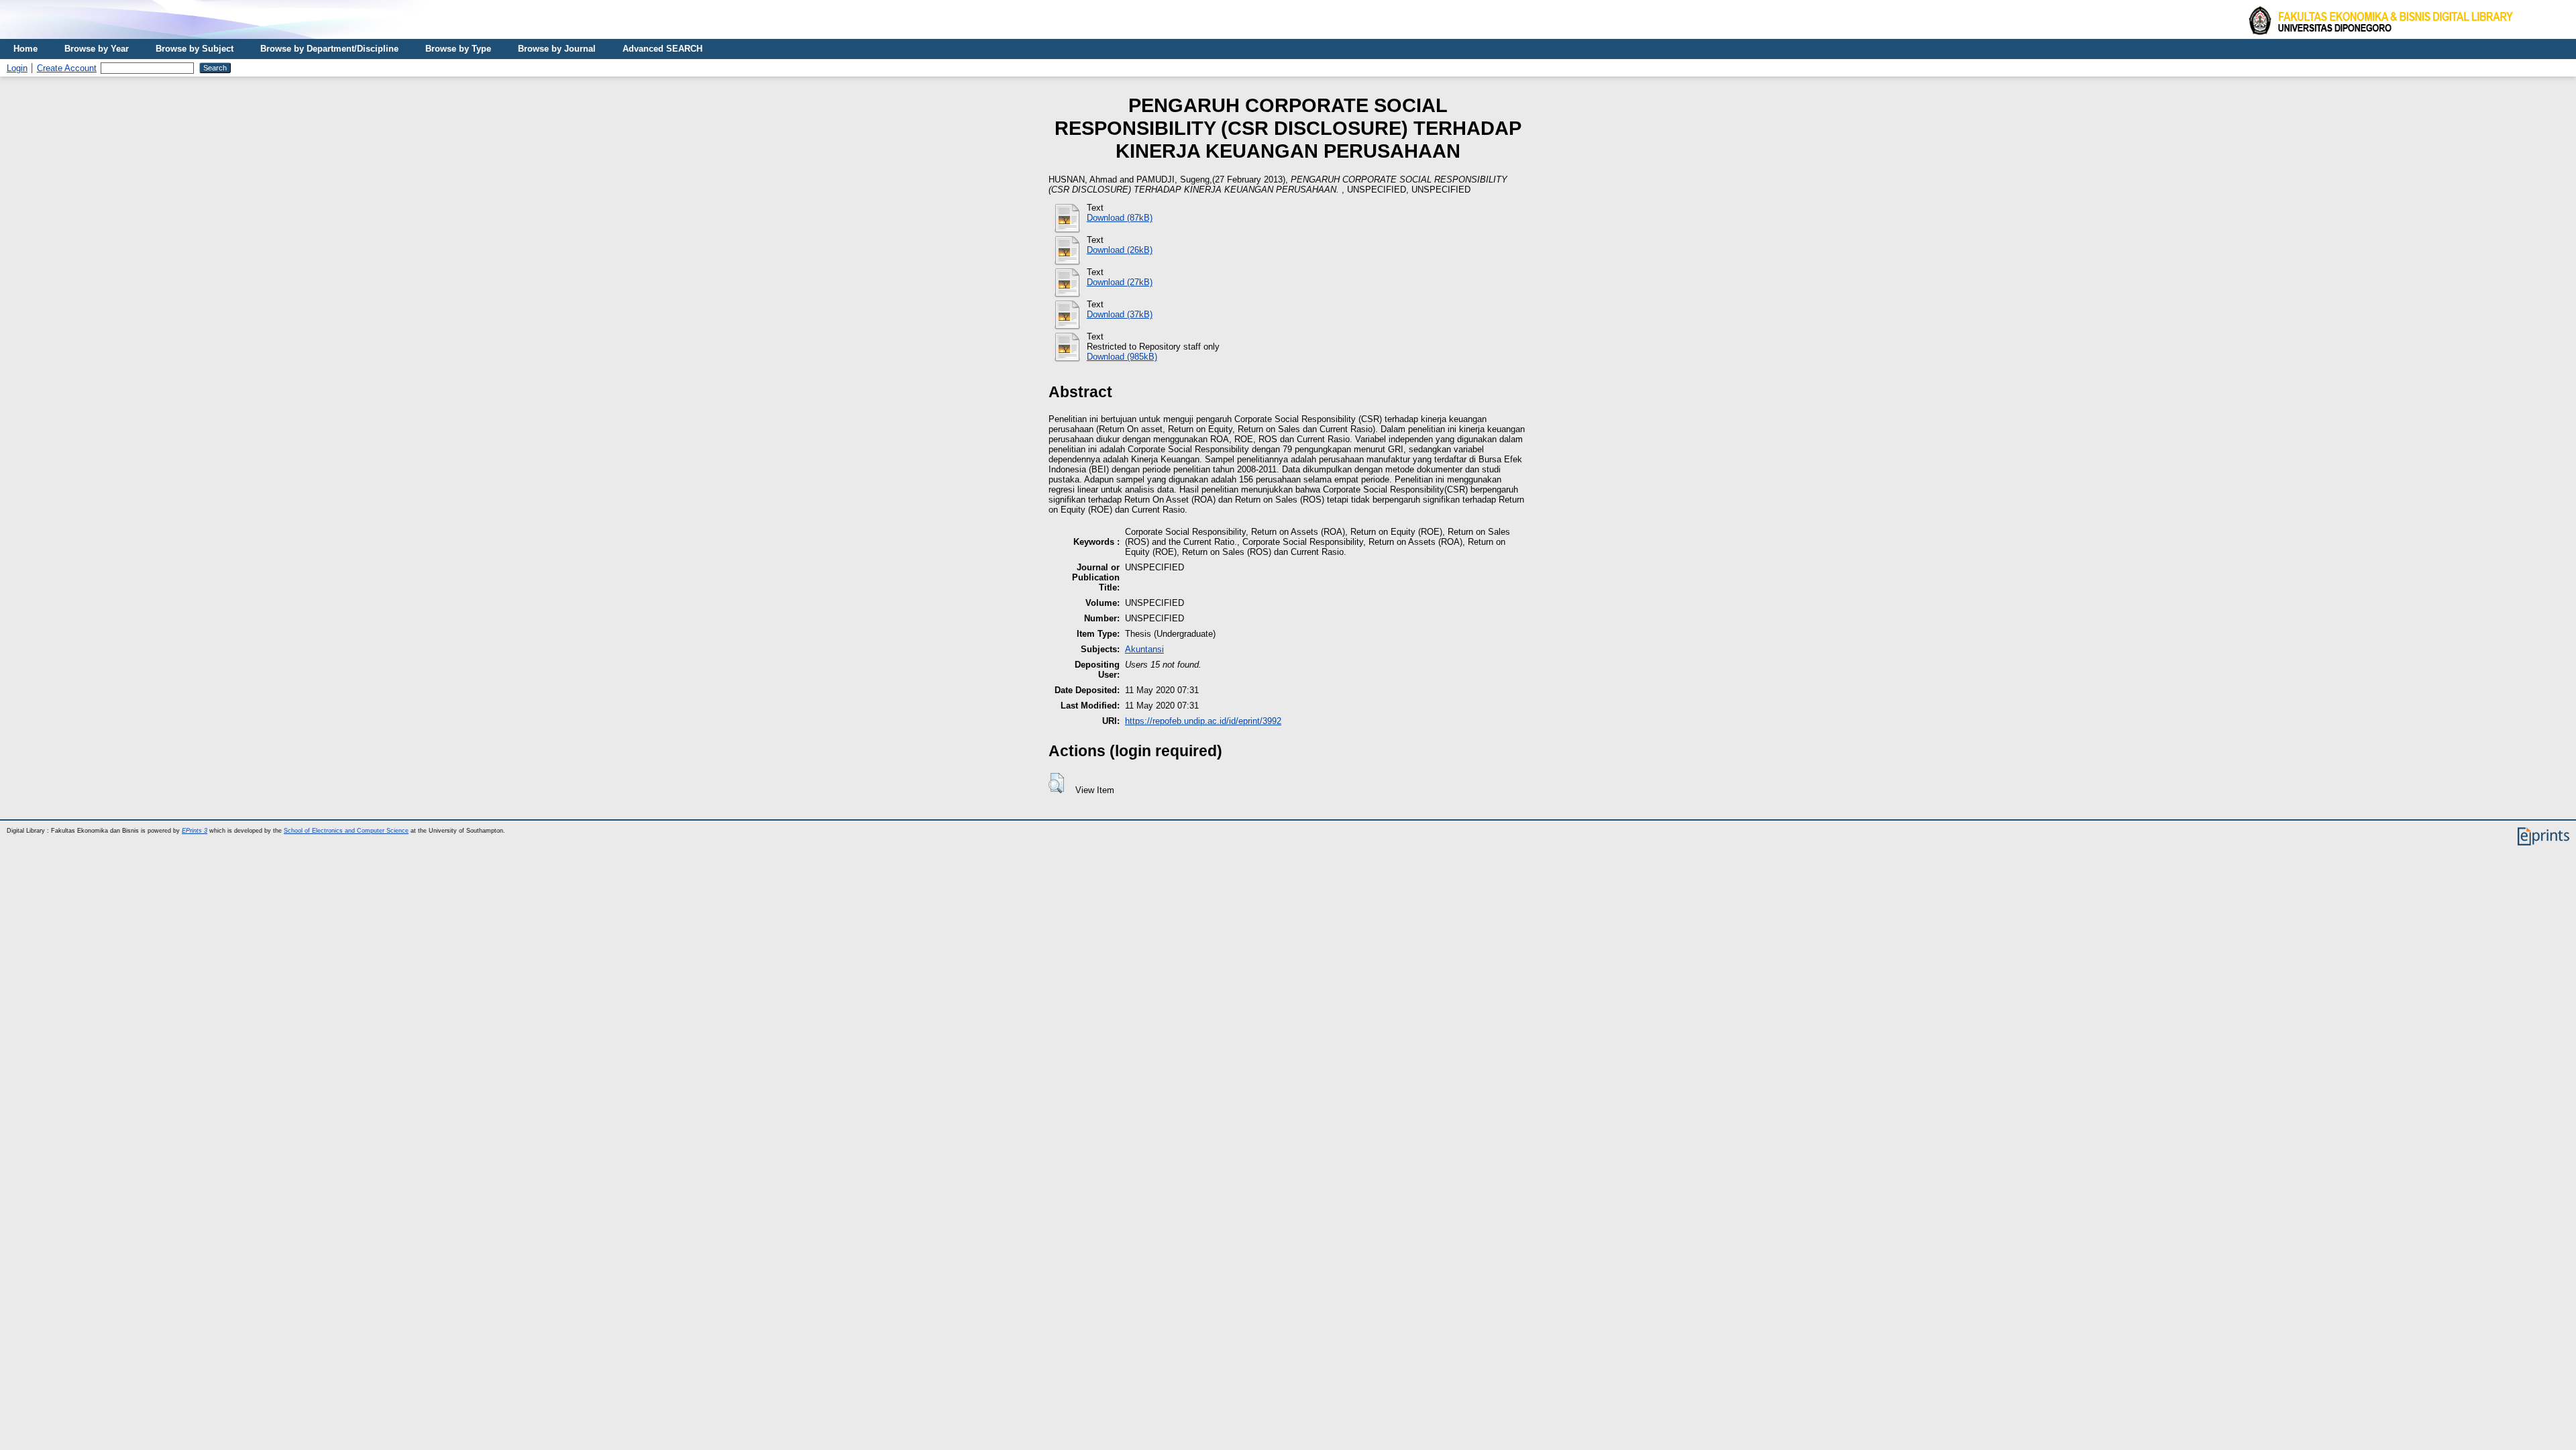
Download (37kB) (1120, 314)
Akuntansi (1144, 649)
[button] (1056, 783)
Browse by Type (458, 49)
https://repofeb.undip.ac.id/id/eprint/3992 (1203, 721)
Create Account (67, 68)
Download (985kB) (1122, 357)
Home (25, 49)
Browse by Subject (195, 49)
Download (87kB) (1120, 218)
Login (17, 68)
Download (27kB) (1120, 282)
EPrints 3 (195, 831)
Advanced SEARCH (662, 49)
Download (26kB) (1120, 250)
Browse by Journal (557, 49)
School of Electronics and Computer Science (346, 831)
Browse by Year (97, 49)
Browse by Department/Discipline (329, 49)
